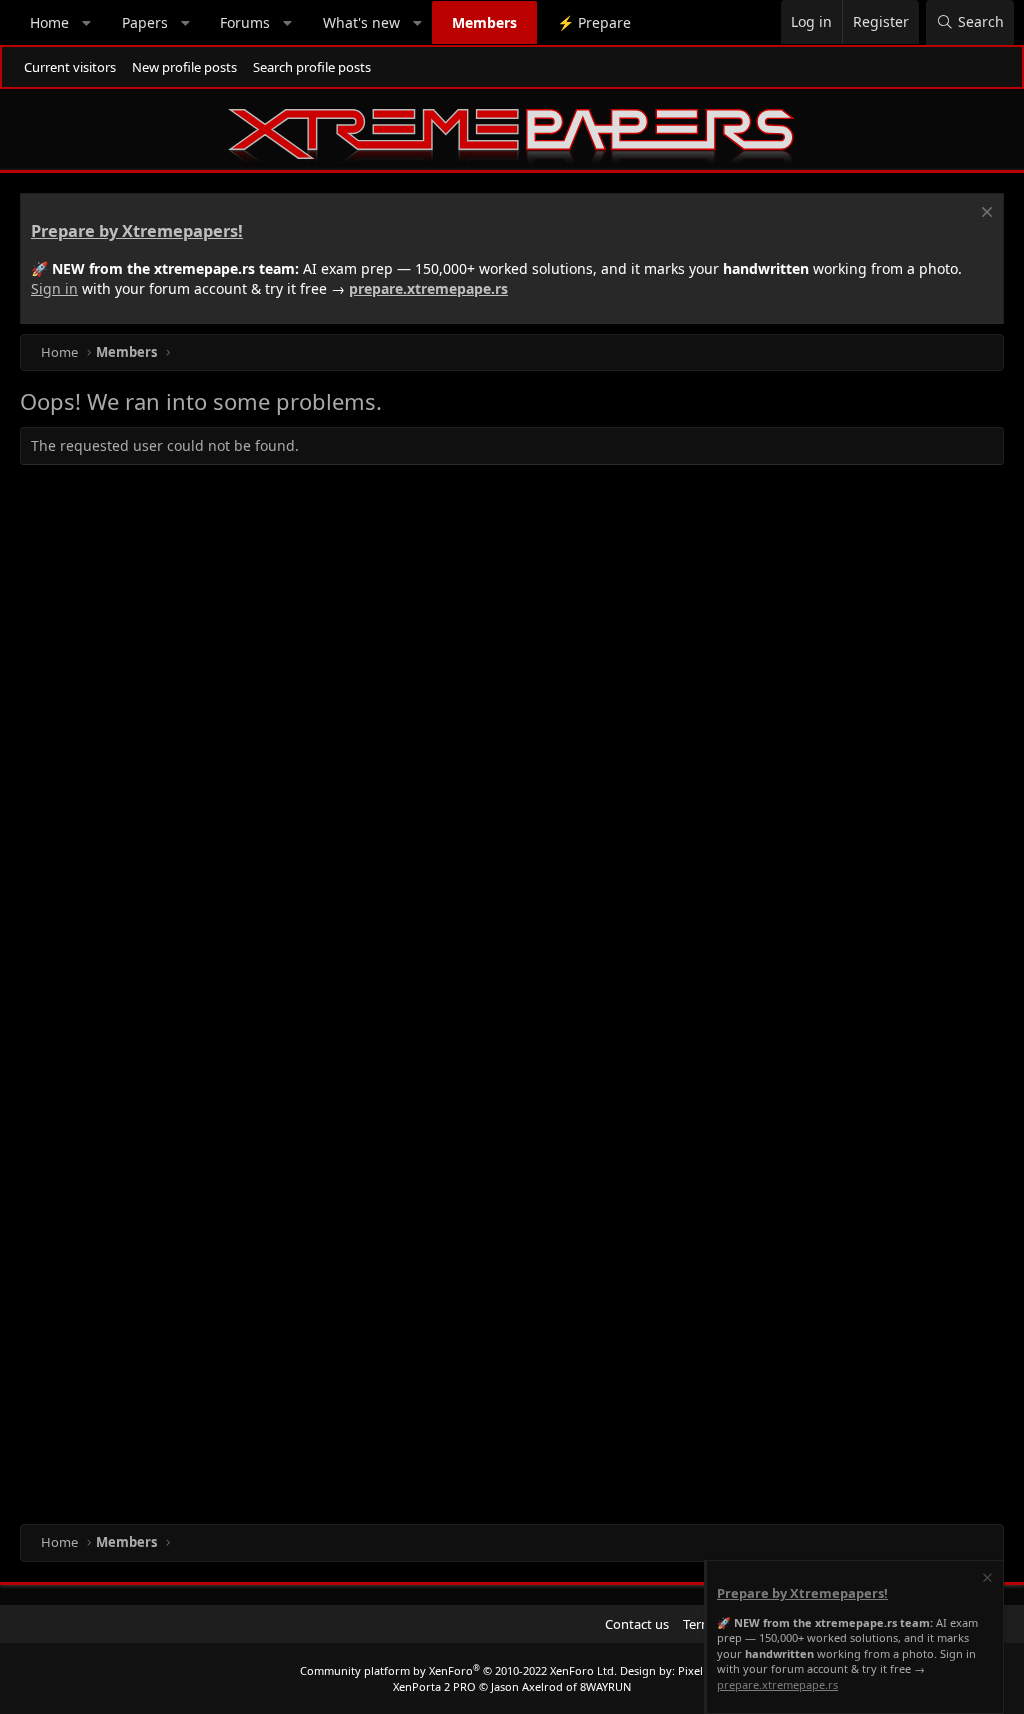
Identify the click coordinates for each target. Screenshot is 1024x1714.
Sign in (54, 288)
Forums (245, 22)
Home (49, 22)
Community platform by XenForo (458, 1670)
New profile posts (184, 67)
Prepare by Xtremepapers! (137, 231)
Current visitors (70, 67)
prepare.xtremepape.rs (428, 288)
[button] (87, 23)
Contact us (637, 1624)
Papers (145, 22)
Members (484, 22)
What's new (361, 22)
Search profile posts (312, 67)
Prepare (594, 22)
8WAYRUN (605, 1686)
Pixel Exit (701, 1670)
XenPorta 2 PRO (434, 1686)
